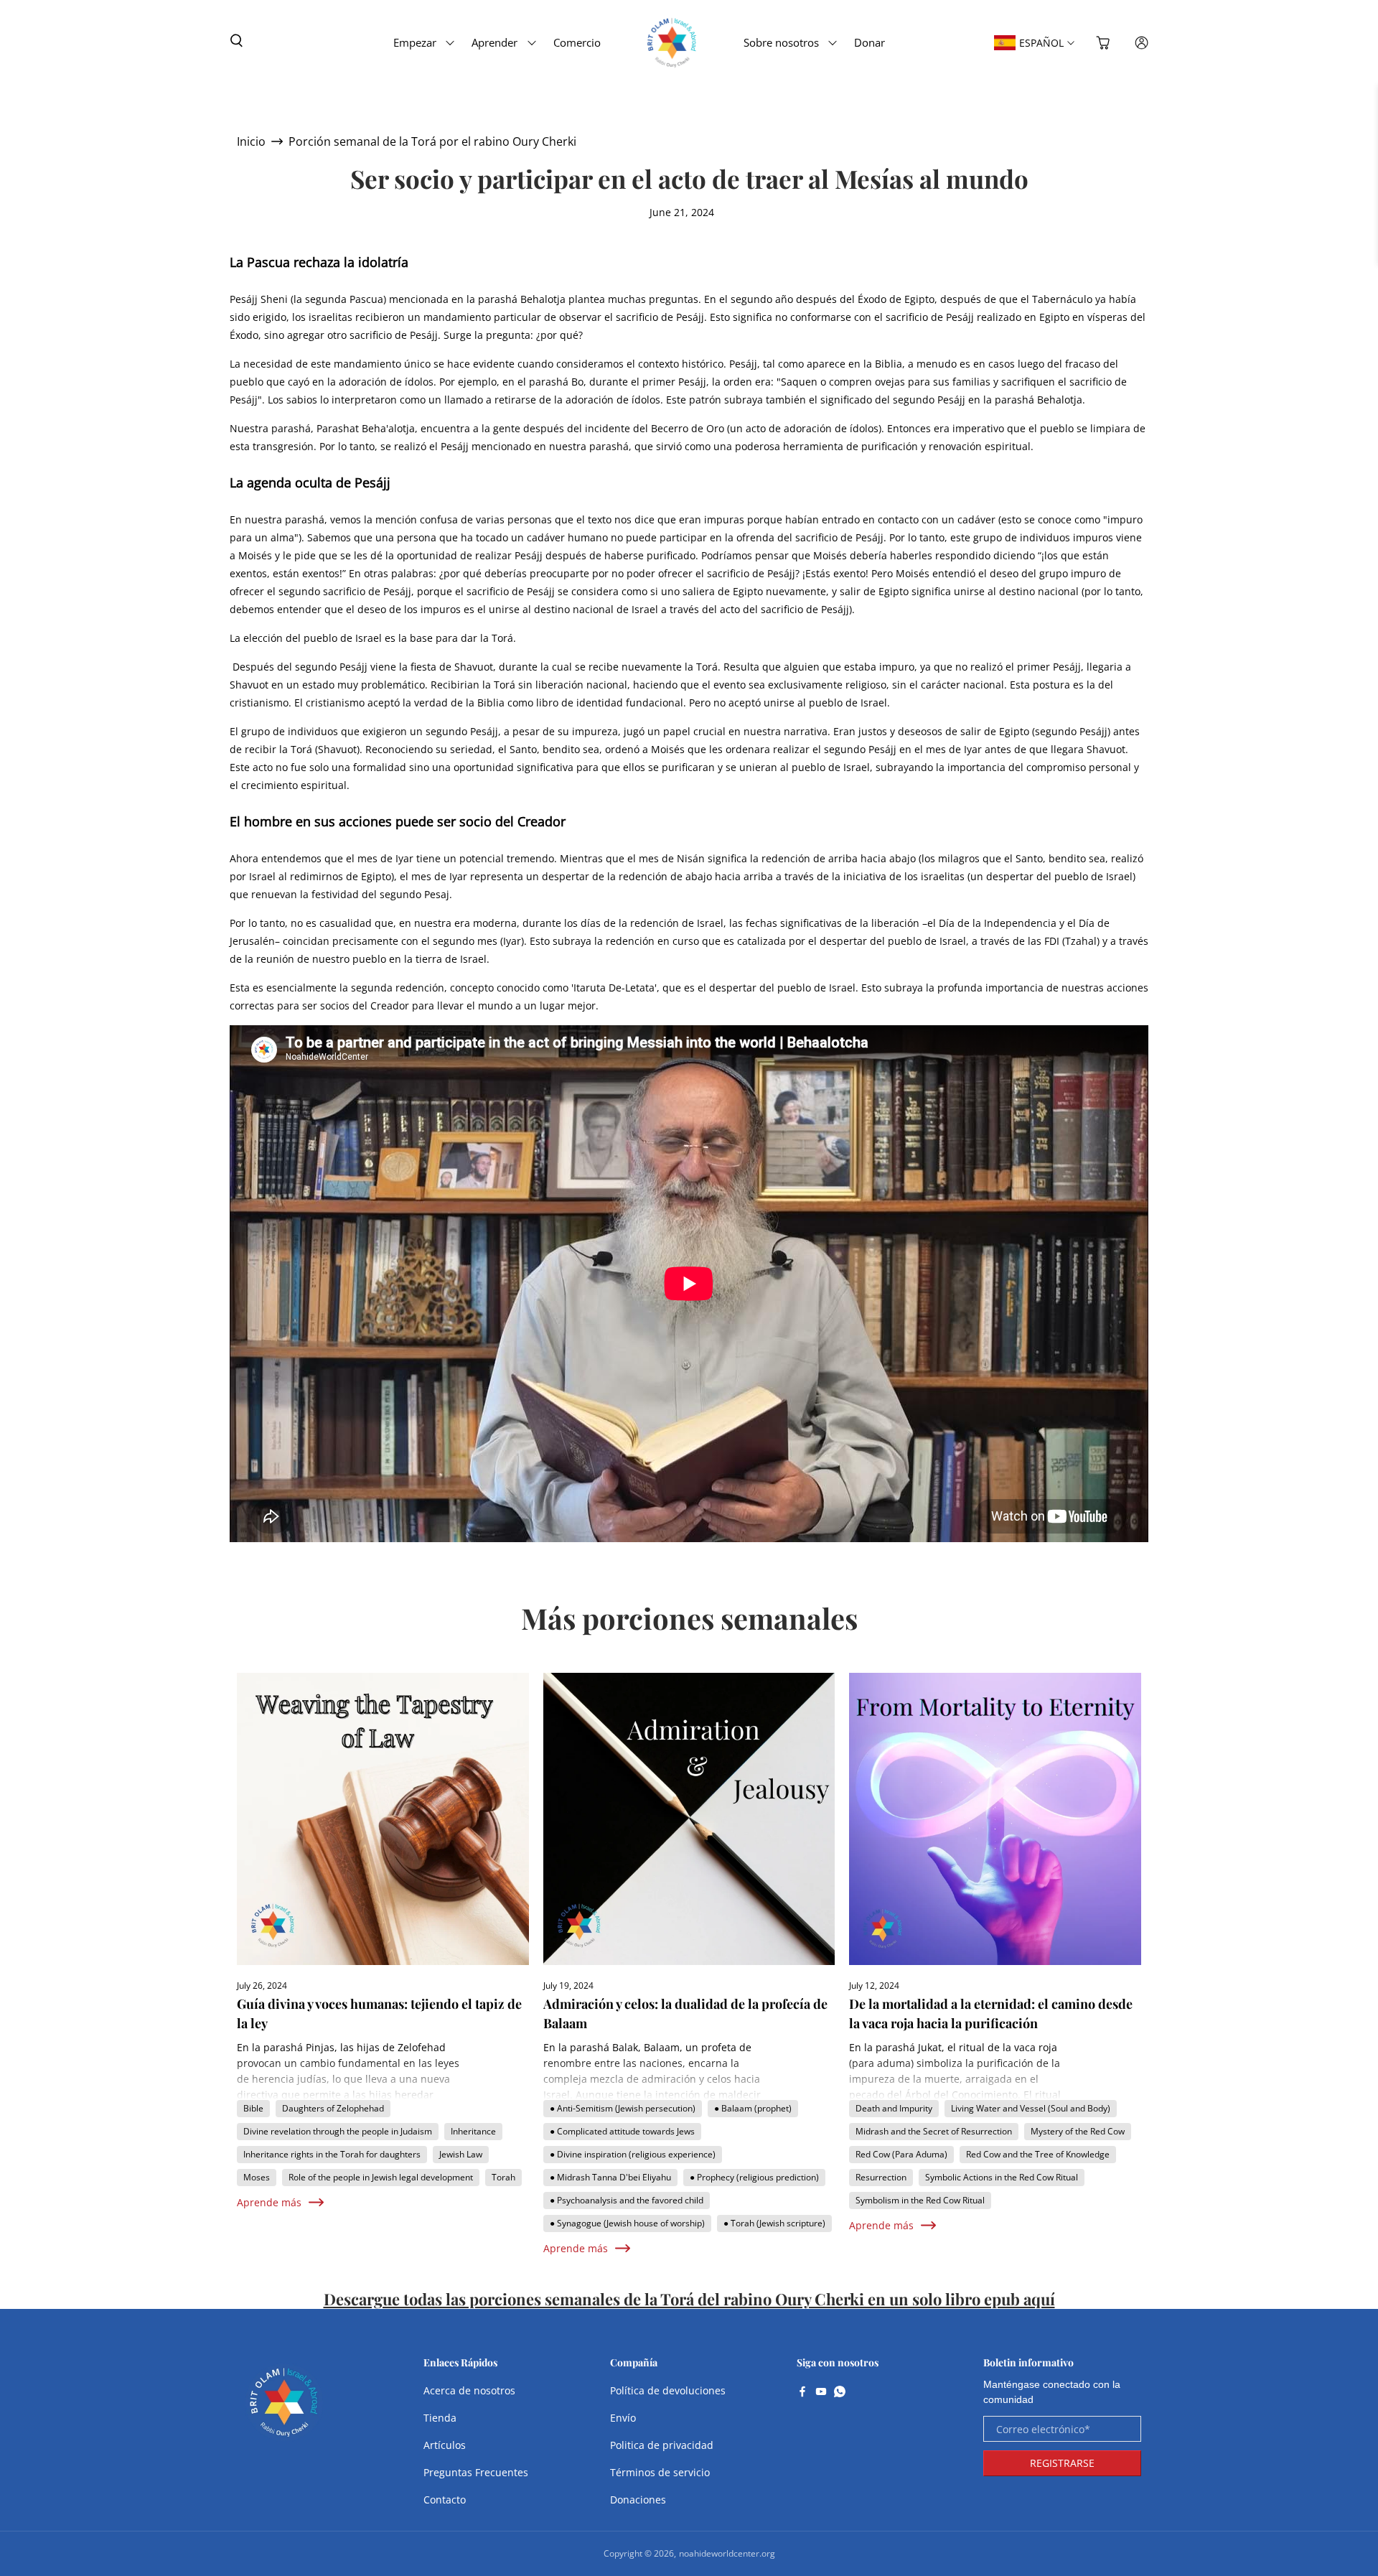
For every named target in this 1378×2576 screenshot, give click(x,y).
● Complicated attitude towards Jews (622, 2131)
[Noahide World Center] (284, 2409)
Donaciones (638, 2500)
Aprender (495, 42)
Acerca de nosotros (469, 2390)
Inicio (251, 141)
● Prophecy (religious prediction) (754, 2177)
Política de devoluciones (668, 2390)
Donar (870, 42)
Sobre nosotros (781, 42)
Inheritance (473, 2131)
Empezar (415, 42)
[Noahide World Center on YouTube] (821, 2393)
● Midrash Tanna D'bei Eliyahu (610, 2177)
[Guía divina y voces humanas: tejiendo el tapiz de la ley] (383, 1819)
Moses (257, 2177)
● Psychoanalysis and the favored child (627, 2200)
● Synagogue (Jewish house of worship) (627, 2223)
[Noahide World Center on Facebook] (802, 2393)
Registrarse (1062, 2463)
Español (1041, 43)
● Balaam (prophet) (753, 2108)
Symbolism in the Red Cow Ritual (920, 2200)
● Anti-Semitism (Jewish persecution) (623, 2108)
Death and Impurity (894, 2108)
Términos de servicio (660, 2472)
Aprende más (269, 2202)
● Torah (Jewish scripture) (774, 2223)
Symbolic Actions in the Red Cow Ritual (1002, 2177)
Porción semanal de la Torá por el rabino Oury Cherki (432, 141)
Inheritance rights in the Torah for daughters (332, 2154)
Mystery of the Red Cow (1078, 2131)
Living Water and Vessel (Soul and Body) (1031, 2108)
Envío (623, 2418)
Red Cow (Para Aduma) (901, 2154)
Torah (503, 2177)
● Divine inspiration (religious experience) (633, 2154)
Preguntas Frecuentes (476, 2472)
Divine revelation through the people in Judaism (338, 2131)
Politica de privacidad (662, 2445)
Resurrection (881, 2177)
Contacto (445, 2500)
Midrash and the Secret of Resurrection (934, 2131)
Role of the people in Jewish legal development (381, 2177)
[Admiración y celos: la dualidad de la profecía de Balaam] (689, 1819)
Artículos (445, 2445)
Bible (253, 2108)
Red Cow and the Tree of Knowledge (1038, 2154)
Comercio (577, 42)
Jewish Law (461, 2154)
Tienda (440, 2418)
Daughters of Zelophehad (333, 2108)
